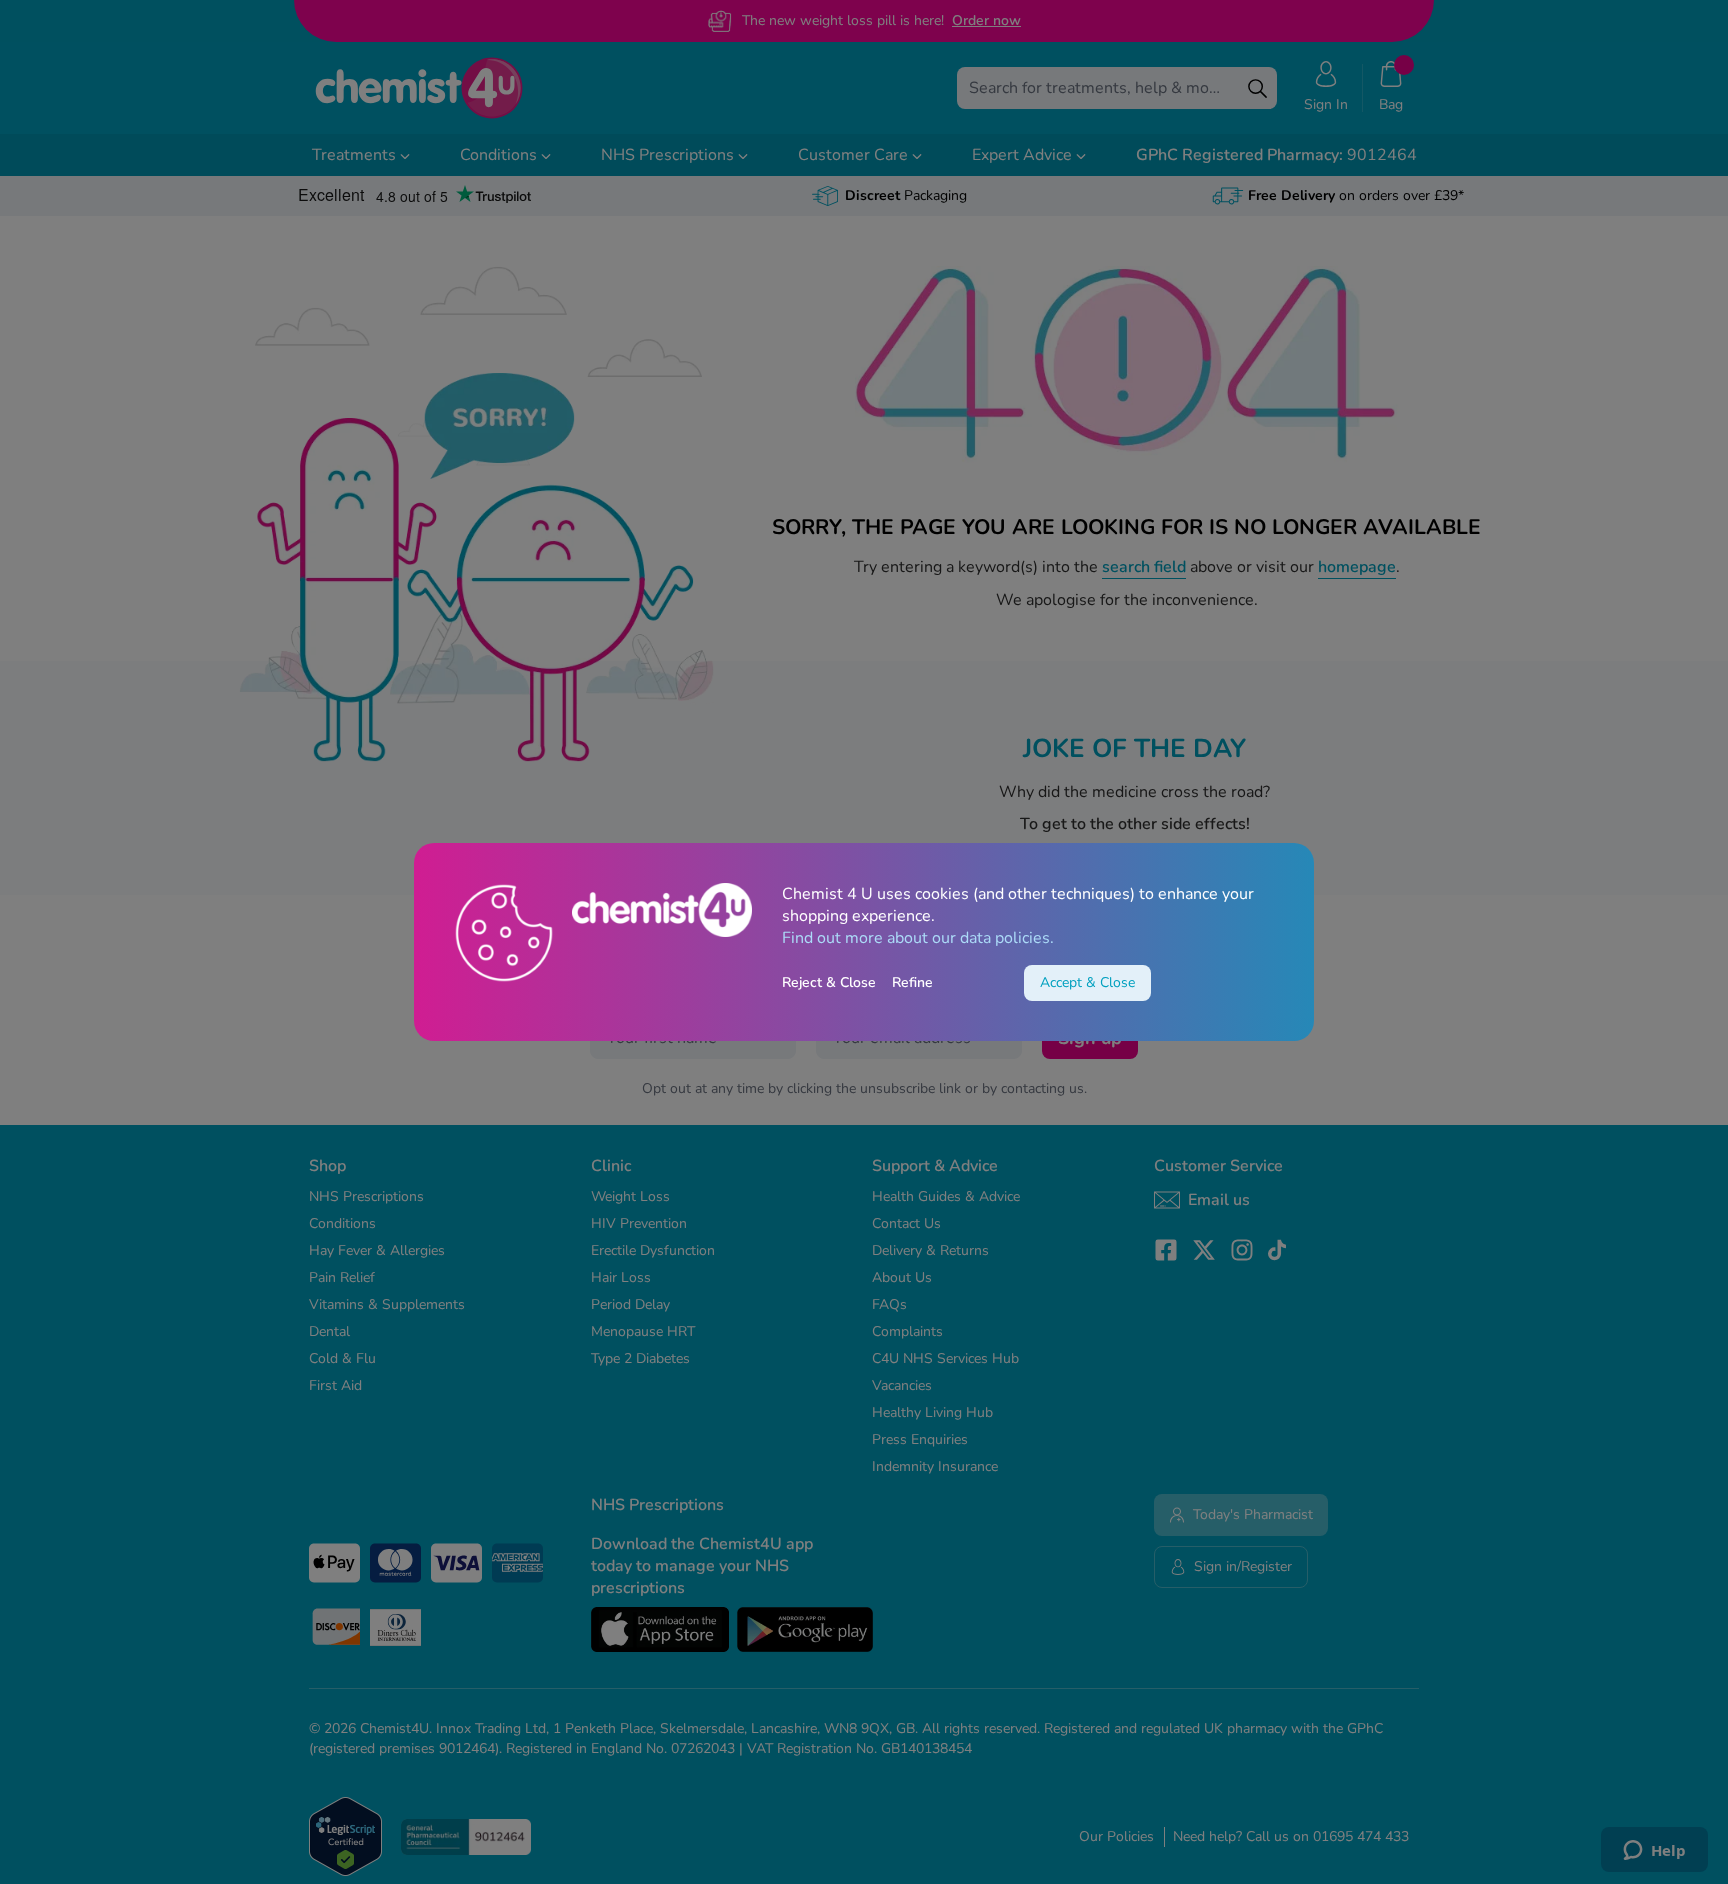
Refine (912, 982)
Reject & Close (829, 982)
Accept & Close (1087, 982)
